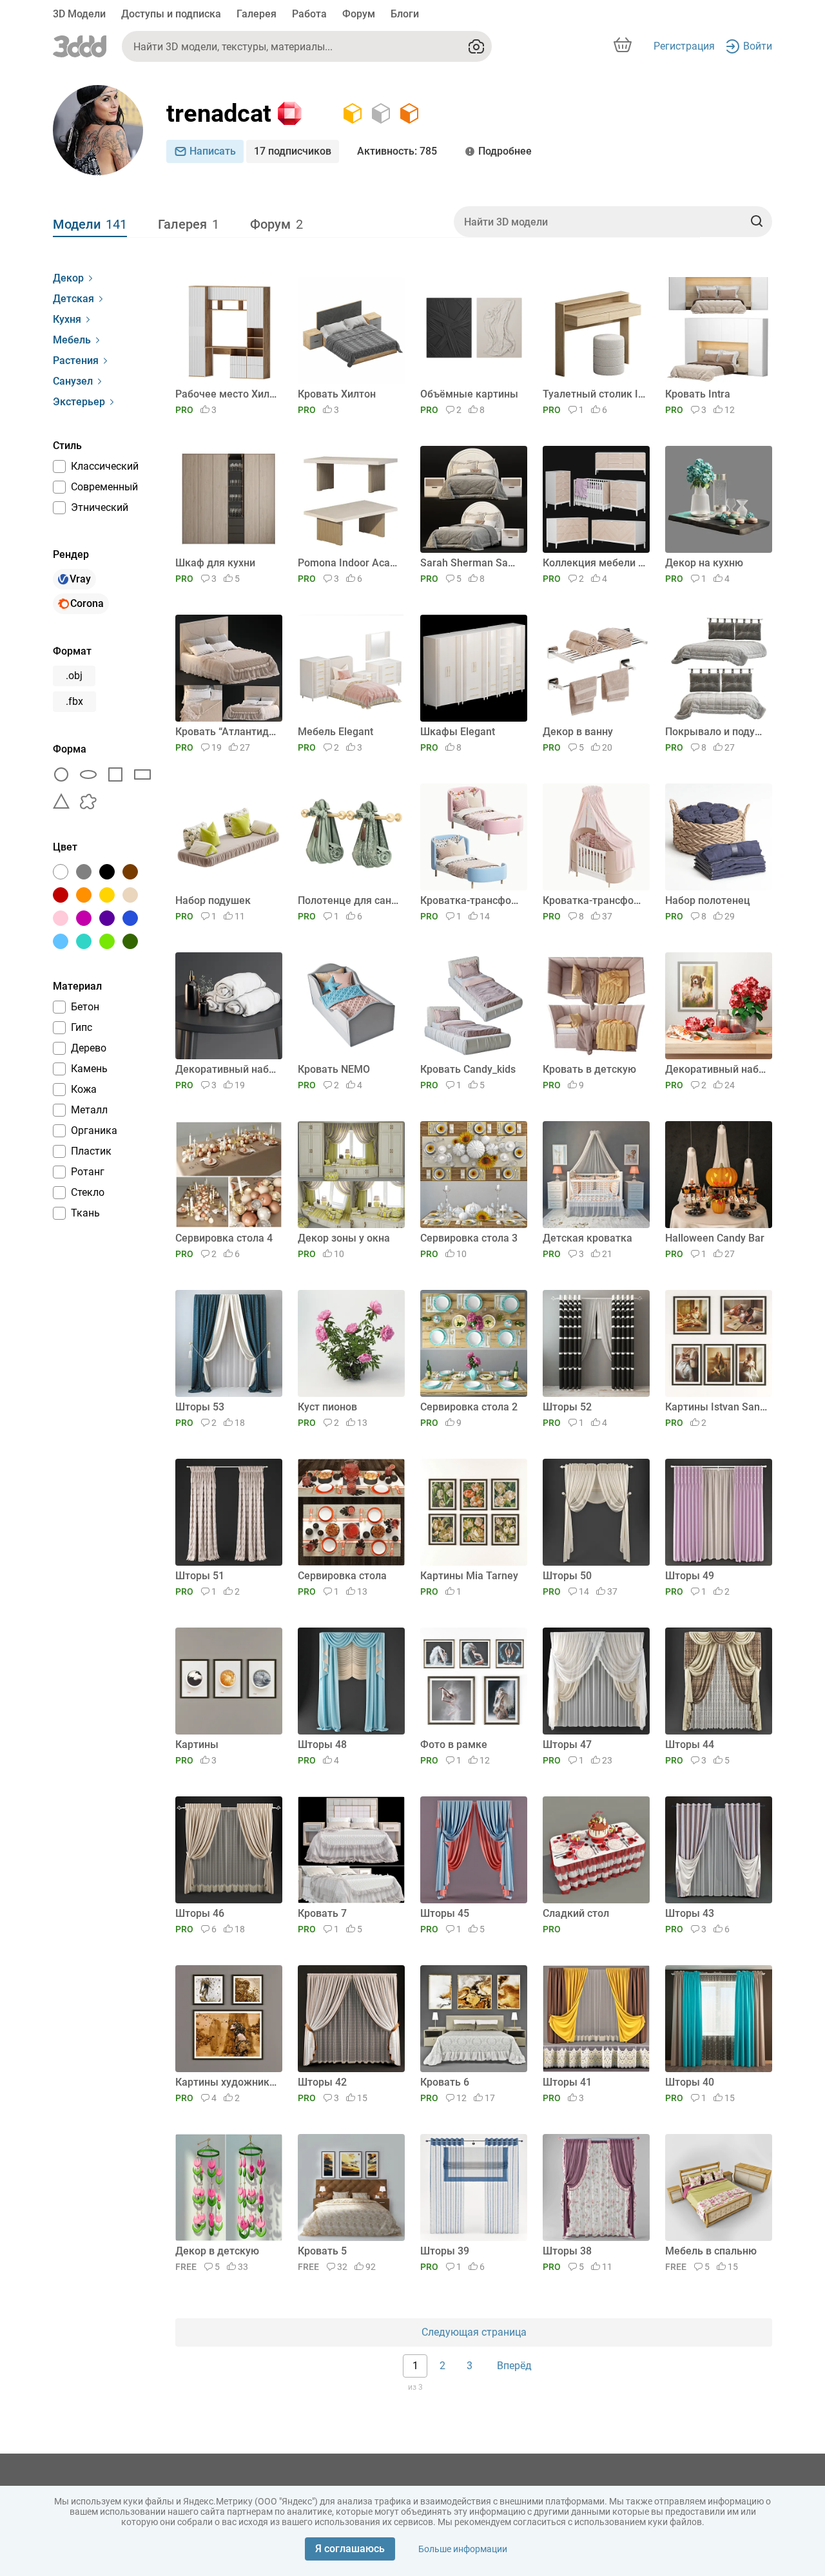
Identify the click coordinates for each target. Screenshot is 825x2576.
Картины (197, 1745)
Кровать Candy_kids (468, 1069)
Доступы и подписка (171, 14)
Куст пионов (327, 1407)
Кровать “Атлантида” (227, 732)
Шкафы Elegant (458, 732)
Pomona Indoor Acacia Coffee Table (349, 563)
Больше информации (463, 2549)
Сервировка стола (342, 1576)
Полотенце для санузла (349, 900)
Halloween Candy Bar (715, 1238)
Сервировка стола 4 (224, 1238)
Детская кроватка (587, 1238)
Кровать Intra (698, 394)
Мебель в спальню (711, 2251)
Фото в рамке (454, 1745)
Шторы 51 (200, 1576)
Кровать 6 (445, 2082)
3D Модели (79, 14)
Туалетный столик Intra (594, 394)
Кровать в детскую (589, 1069)
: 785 (397, 151)
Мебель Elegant (335, 732)
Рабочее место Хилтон (227, 394)
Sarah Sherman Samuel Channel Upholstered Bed (471, 563)
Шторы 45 (445, 1913)
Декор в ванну (578, 732)
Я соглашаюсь (350, 2549)
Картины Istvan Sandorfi (716, 1407)
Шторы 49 (690, 1576)
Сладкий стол (576, 1913)
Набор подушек (213, 900)
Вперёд (514, 2366)
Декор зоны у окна (344, 1238)
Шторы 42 (322, 2082)
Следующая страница (474, 2332)
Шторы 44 (690, 1745)
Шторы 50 (567, 1576)
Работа (309, 14)
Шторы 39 (445, 2251)
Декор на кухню (704, 563)
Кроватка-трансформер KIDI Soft (471, 900)
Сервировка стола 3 (469, 1238)
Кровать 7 (322, 1913)
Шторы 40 (690, 2082)
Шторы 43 (690, 1913)
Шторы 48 (322, 1745)
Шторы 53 (200, 1407)
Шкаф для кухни (215, 563)
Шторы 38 (567, 2251)
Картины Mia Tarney (469, 1576)
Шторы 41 (567, 2082)
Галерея (257, 14)
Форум (359, 14)
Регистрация (684, 46)
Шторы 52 (567, 1407)
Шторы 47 (567, 1745)
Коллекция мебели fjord (594, 563)
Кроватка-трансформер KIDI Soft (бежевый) (594, 900)
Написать (213, 151)
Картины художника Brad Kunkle (227, 2082)
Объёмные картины (469, 394)
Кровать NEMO (334, 1069)
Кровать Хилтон (337, 394)
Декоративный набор (716, 1069)
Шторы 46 (200, 1913)
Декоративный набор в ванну (227, 1069)
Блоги (405, 14)
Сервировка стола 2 (469, 1407)
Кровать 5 (322, 2251)
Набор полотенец (708, 900)
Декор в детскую (217, 2251)
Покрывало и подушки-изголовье (716, 732)
